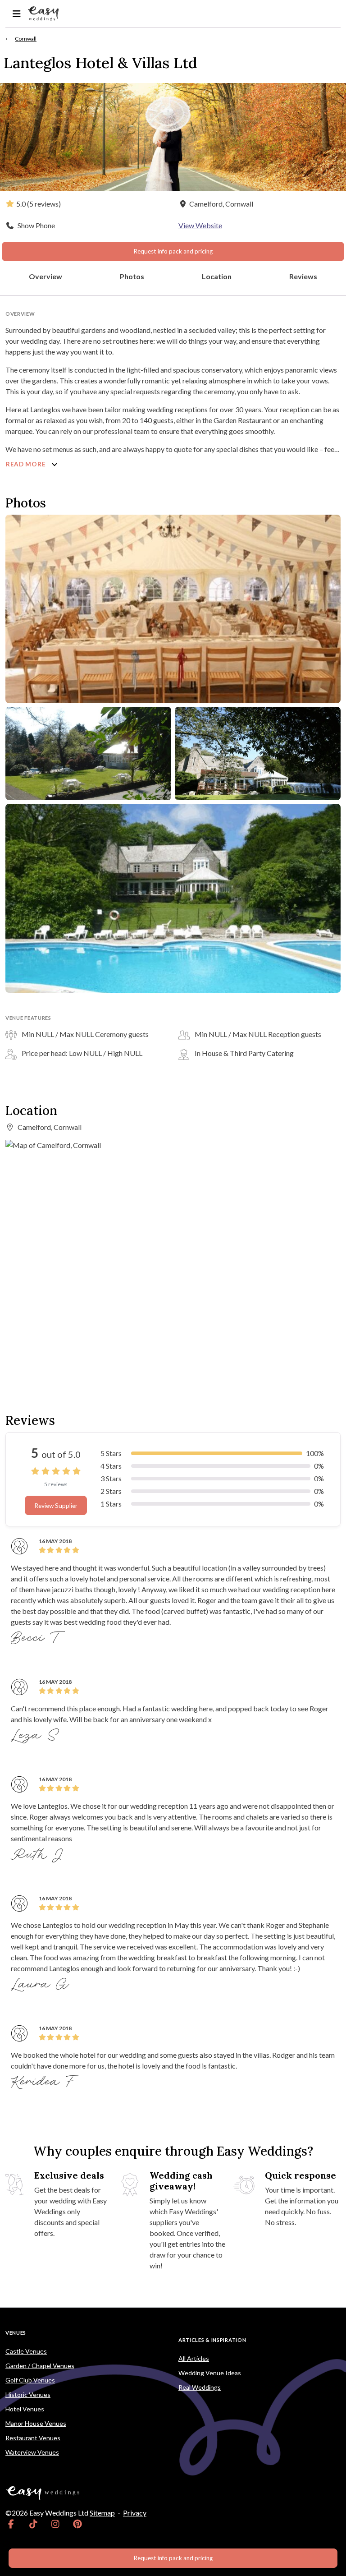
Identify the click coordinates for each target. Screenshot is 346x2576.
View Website (200, 225)
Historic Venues (28, 2394)
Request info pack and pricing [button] (173, 251)
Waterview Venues (32, 2452)
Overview (46, 276)
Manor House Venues (36, 2423)
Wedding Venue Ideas (210, 2373)
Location (217, 276)
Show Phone (36, 225)
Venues (16, 2333)
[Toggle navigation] (16, 14)
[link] (11, 2524)
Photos (132, 276)
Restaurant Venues (33, 2438)
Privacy (135, 2513)
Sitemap (102, 2513)
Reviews (303, 276)
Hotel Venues (25, 2409)
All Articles (194, 2358)
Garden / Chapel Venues (40, 2366)
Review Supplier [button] (56, 1506)
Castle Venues (26, 2351)
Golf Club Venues (30, 2380)
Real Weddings (200, 2387)
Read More (27, 464)
